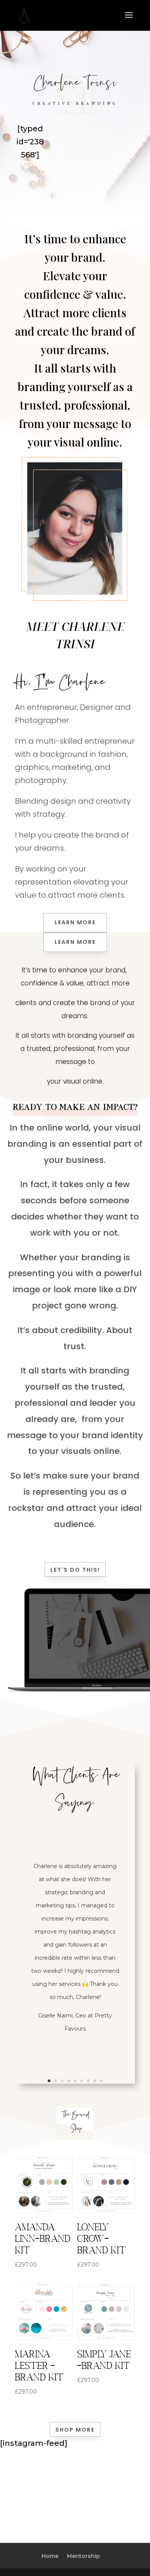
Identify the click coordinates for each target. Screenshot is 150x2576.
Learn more (75, 922)
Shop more (75, 2430)
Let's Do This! (75, 1570)
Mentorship (83, 2556)
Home (50, 2556)
